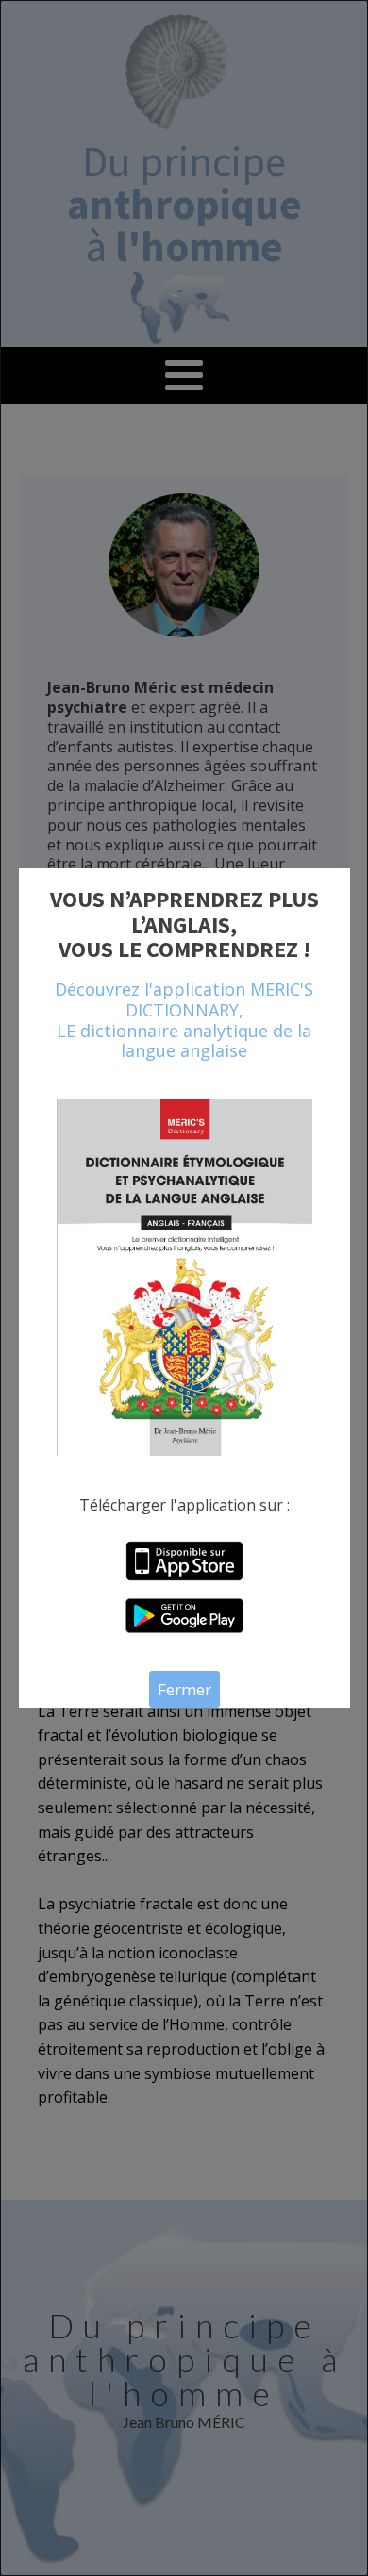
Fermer (184, 1689)
